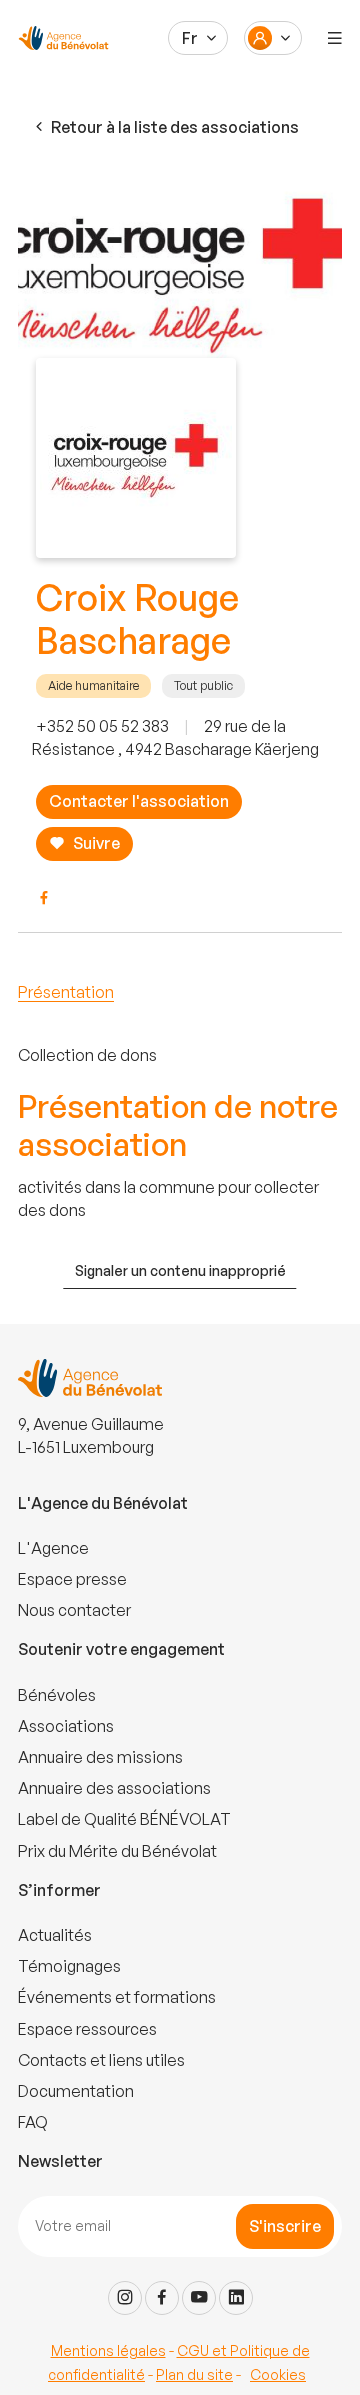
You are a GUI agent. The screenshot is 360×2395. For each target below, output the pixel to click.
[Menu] (335, 38)
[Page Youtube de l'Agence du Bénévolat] (199, 2298)
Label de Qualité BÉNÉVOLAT (124, 1819)
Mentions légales (108, 2350)
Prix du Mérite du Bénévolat (117, 1851)
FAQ (33, 2122)
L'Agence (53, 1548)
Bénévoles (57, 1695)
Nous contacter (74, 1610)
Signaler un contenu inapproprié (180, 1270)
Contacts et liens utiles (101, 2060)
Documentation (76, 2091)
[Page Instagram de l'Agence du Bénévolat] (125, 2298)
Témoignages (69, 1966)
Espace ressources (87, 2029)
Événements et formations (117, 1997)
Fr (190, 38)
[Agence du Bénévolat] (60, 38)
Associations (66, 1726)
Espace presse (72, 1579)
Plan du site (194, 2374)
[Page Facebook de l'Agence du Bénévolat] (162, 2298)
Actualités (55, 1935)
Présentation (66, 992)
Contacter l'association (139, 801)
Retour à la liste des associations (175, 127)
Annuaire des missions (100, 1757)
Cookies (278, 2374)
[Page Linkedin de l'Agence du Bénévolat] (236, 2298)
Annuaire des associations (114, 1788)
